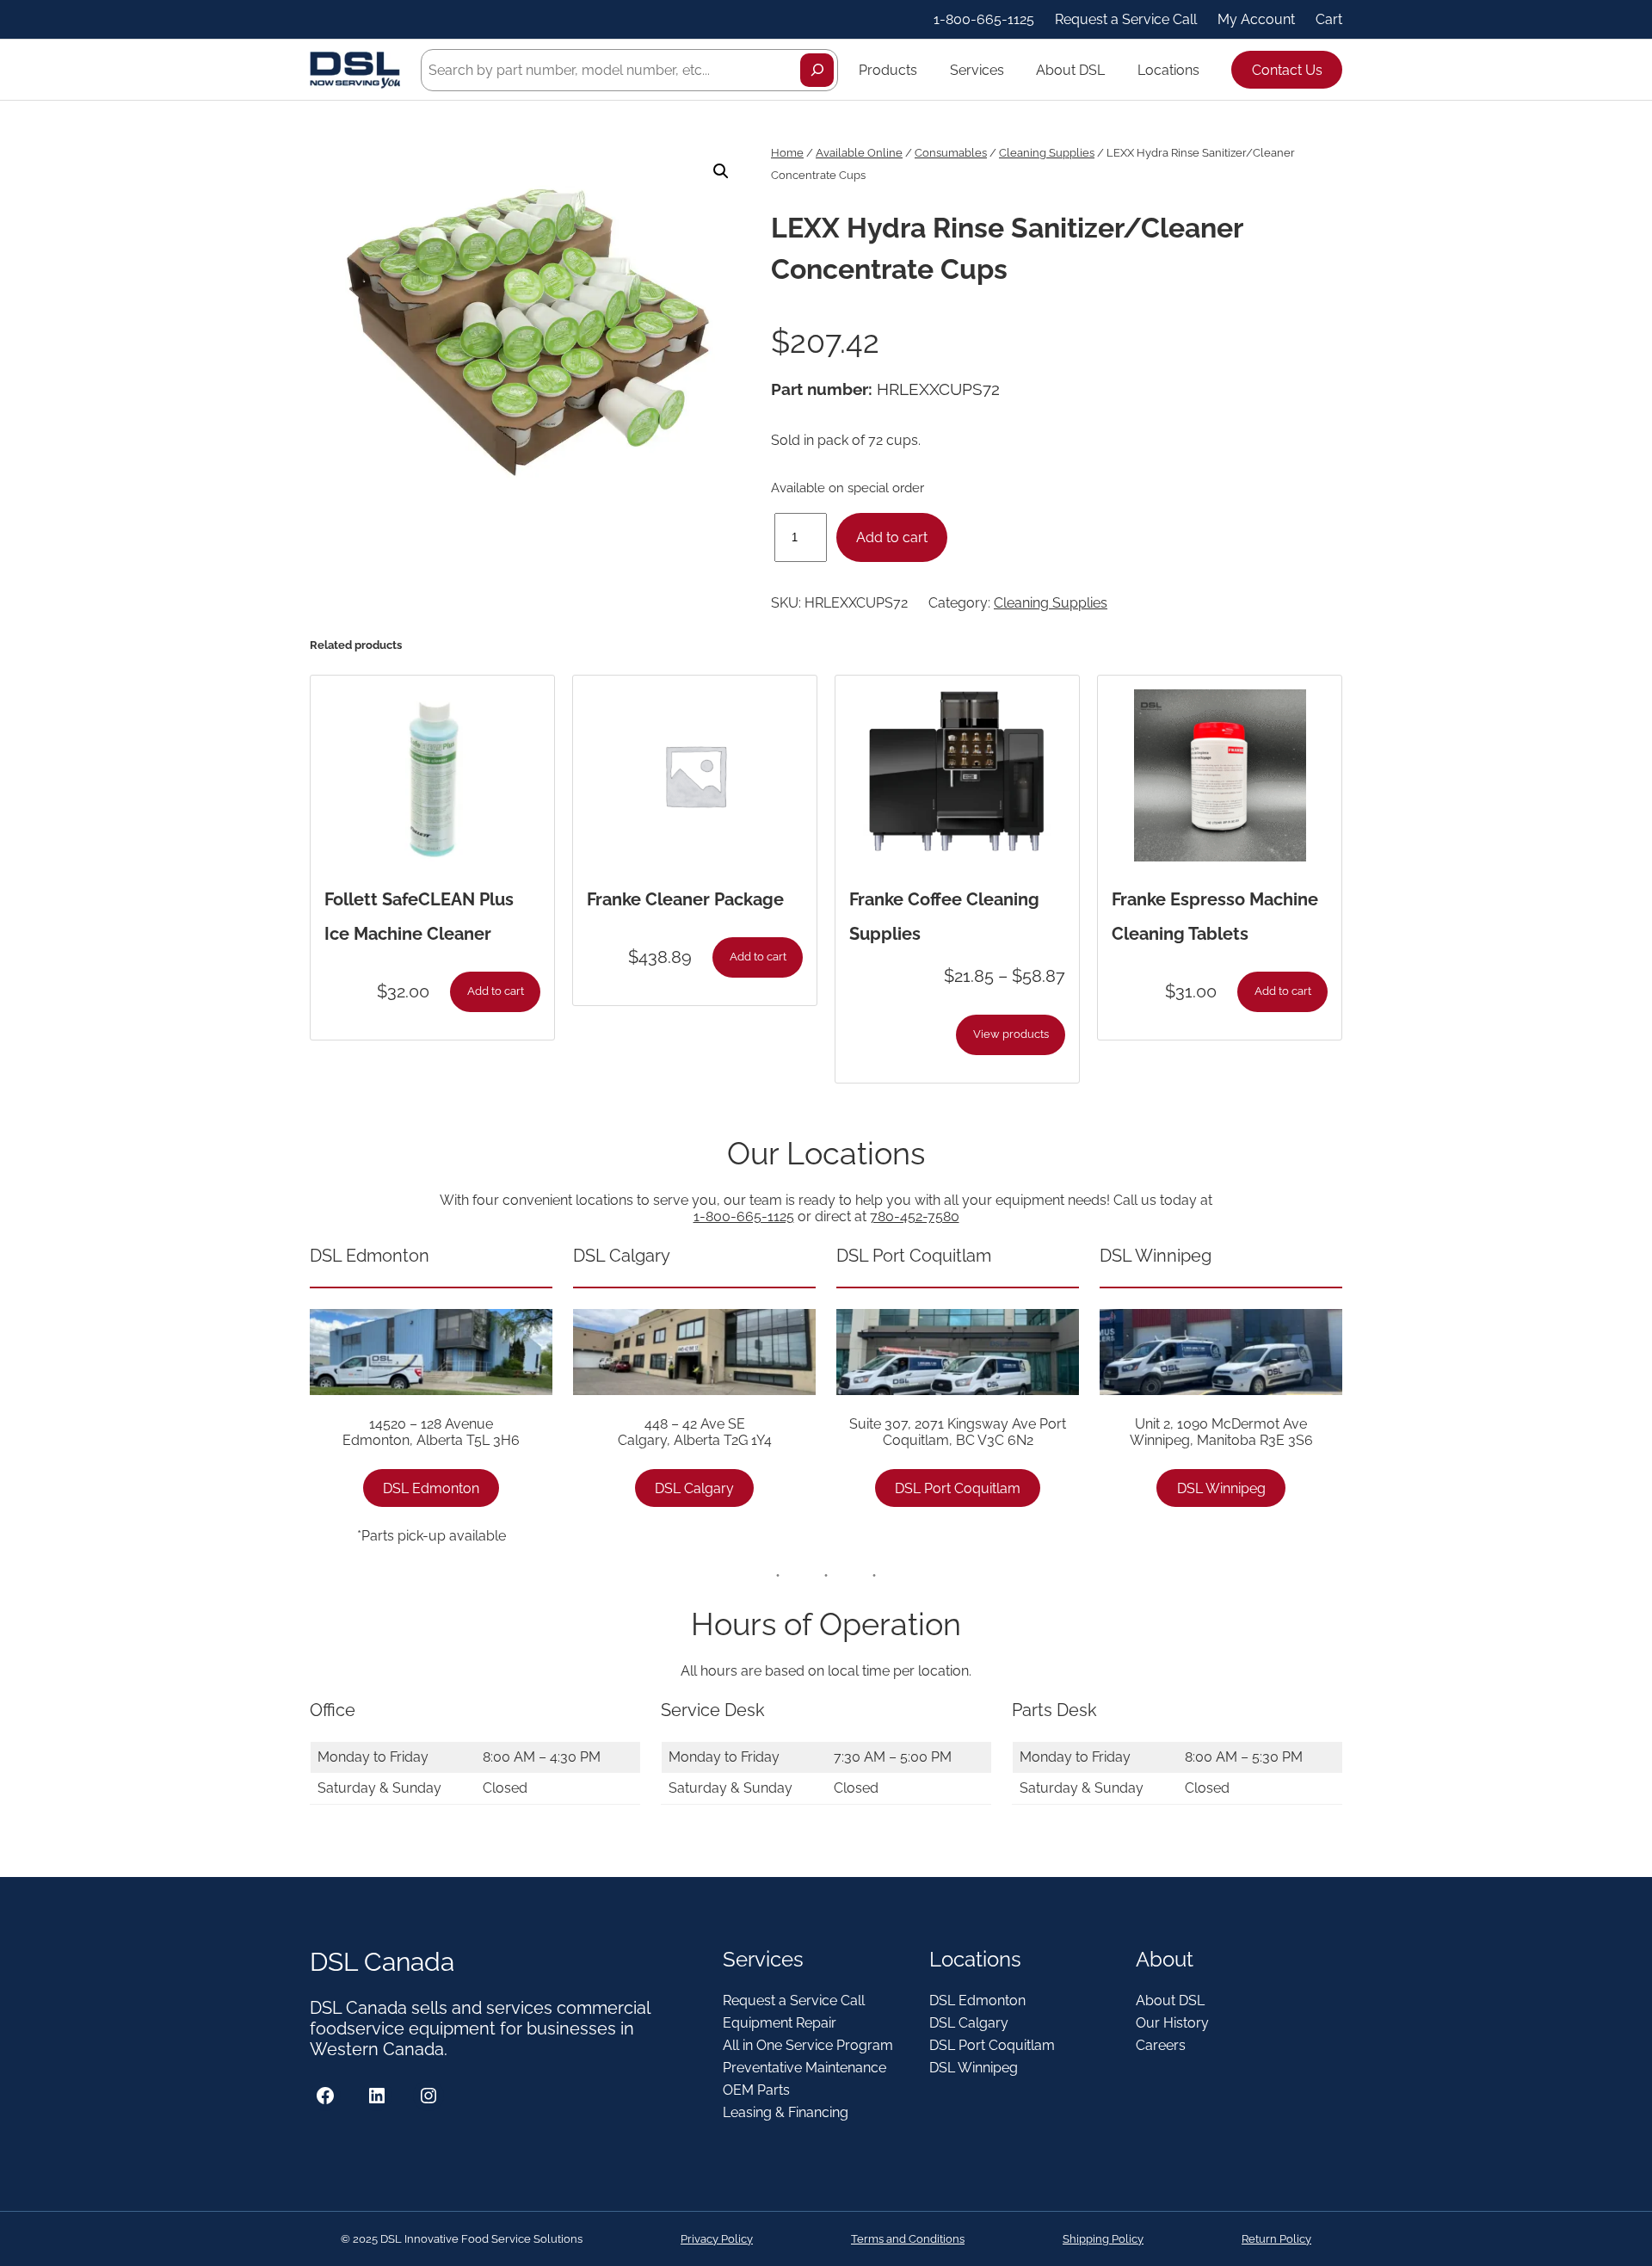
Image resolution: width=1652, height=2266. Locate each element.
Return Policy (1276, 2239)
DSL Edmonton (431, 1488)
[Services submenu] (1012, 70)
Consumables (951, 153)
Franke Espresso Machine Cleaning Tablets (1215, 917)
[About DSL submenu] (1113, 70)
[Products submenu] (925, 70)
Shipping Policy (1103, 2239)
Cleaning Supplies (1047, 153)
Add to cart (892, 537)
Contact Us (1287, 70)
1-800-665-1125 (744, 1216)
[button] (721, 171)
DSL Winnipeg (1221, 1488)
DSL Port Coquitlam (958, 1488)
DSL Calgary (694, 1488)
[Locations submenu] (1207, 70)
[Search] (817, 70)
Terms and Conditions (908, 2239)
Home (787, 153)
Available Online (859, 153)
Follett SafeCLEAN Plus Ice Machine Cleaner (419, 917)
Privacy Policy (717, 2239)
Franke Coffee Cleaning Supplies (944, 917)
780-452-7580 (915, 1216)
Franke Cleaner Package (685, 899)
